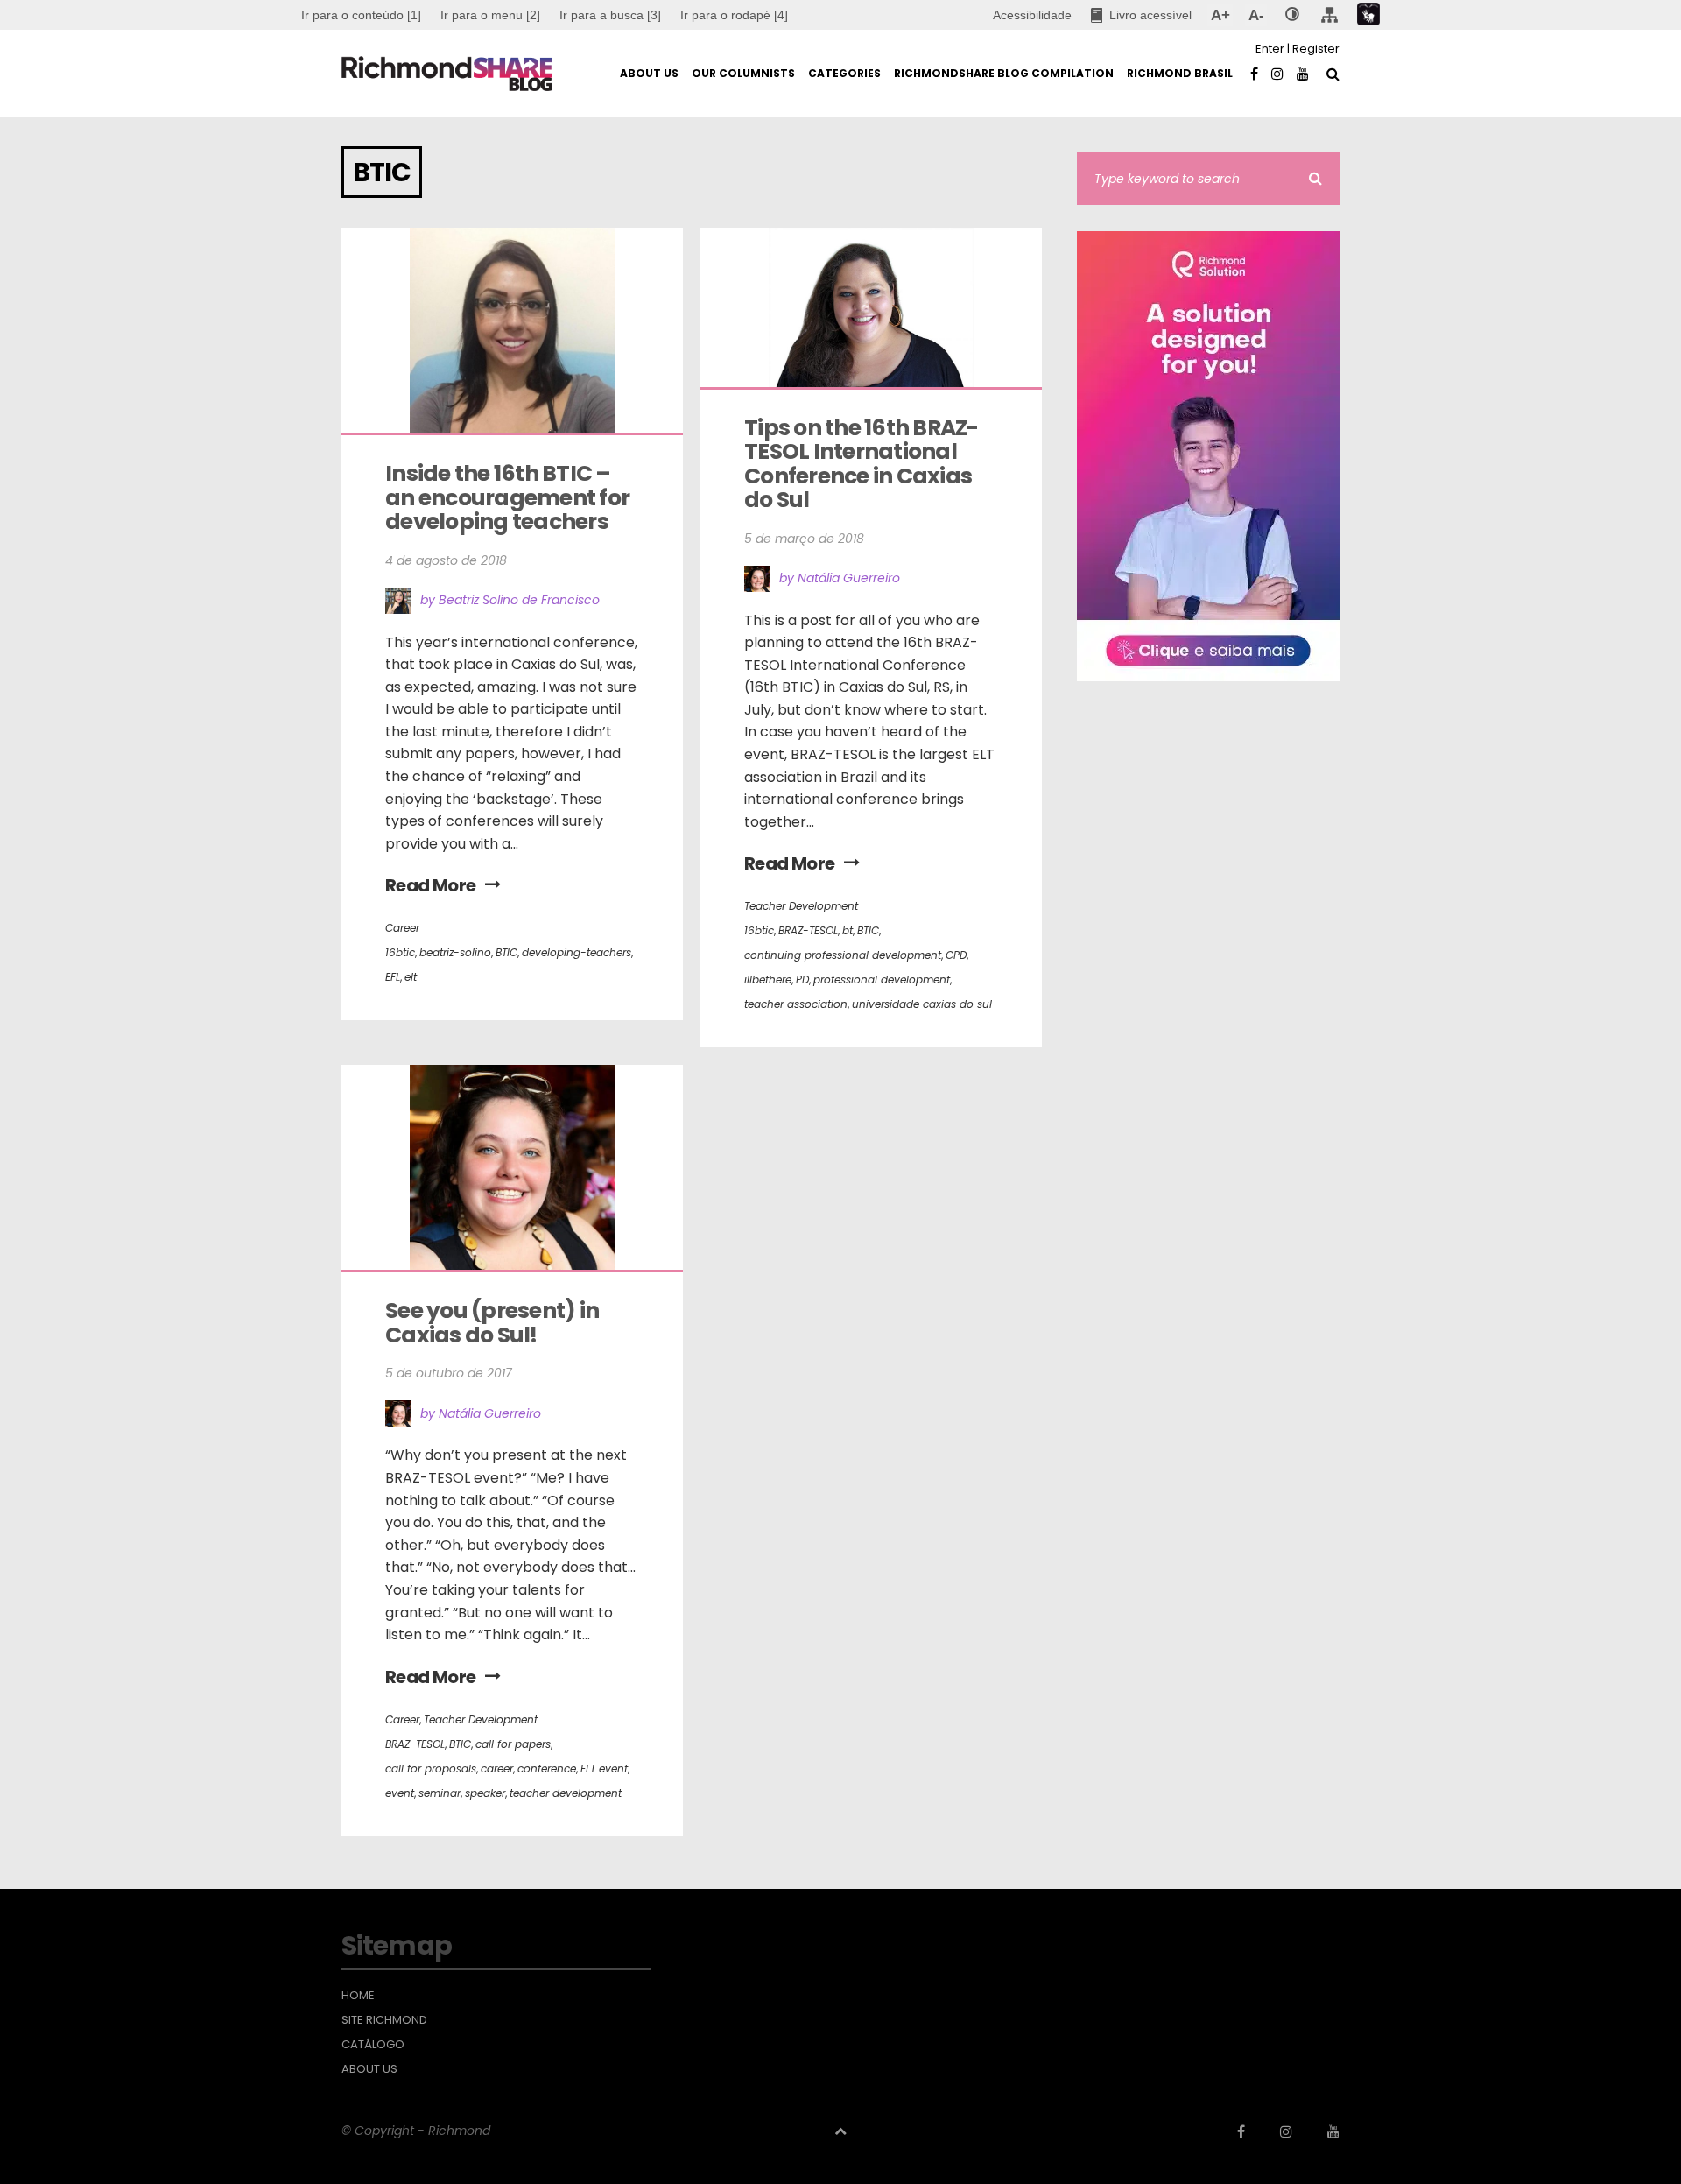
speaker (485, 1793)
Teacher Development (801, 906)
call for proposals (431, 1768)
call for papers (513, 1744)
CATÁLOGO (373, 2045)
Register (1316, 49)
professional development (882, 979)
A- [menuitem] (1256, 15)
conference (547, 1768)
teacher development (566, 1793)
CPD (956, 955)
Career (402, 928)
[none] (1292, 15)
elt (411, 977)
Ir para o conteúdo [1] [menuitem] (361, 15)
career (497, 1768)
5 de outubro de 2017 (449, 1373)
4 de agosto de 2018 (446, 560)
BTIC (506, 952)
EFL (393, 977)
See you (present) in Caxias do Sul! (494, 1323)
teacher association (796, 1004)
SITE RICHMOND (384, 2020)
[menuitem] (490, 15)
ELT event (604, 1768)
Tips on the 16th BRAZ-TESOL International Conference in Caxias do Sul (862, 464)
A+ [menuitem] (1220, 15)
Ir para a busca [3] (610, 15)
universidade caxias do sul (922, 1004)
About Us (369, 2069)
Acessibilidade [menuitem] (1032, 15)
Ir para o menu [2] (490, 15)
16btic (400, 952)
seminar (440, 1793)
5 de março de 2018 (804, 539)
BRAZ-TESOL (808, 930)
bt (848, 930)
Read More (431, 885)
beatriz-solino (455, 952)
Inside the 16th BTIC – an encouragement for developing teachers (509, 497)
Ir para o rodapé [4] (734, 15)
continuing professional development (843, 955)
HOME (358, 1996)
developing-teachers (577, 952)
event (400, 1793)
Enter (1270, 49)
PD (802, 979)
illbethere (768, 979)
